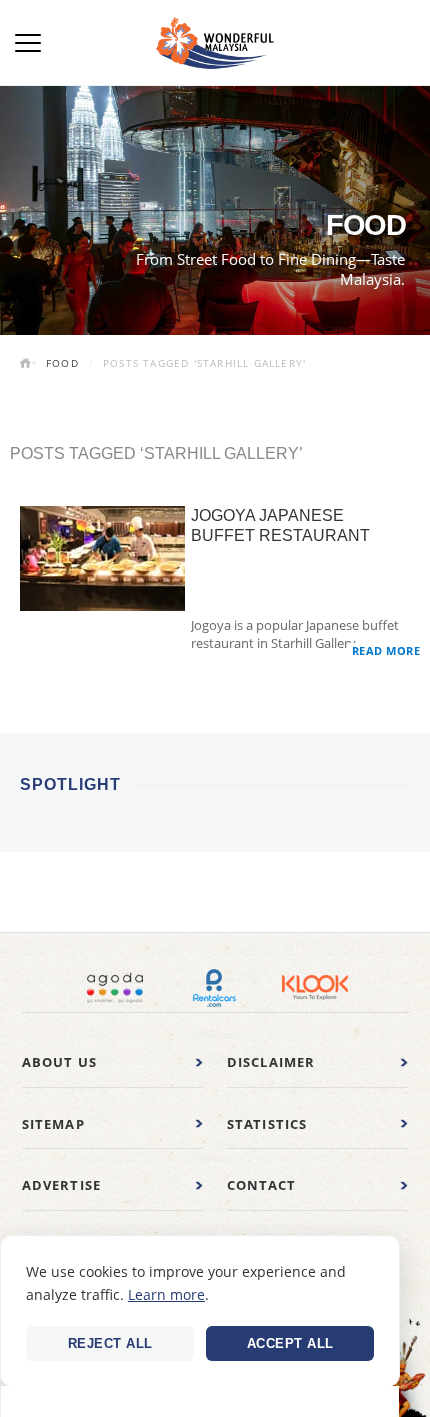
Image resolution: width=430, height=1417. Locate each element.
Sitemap (53, 1124)
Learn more (166, 1294)
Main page (28, 365)
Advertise (62, 1185)
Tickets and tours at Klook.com (315, 988)
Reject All (110, 1343)
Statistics (267, 1124)
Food (62, 363)
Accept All (290, 1343)
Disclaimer (271, 1062)
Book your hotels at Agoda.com (115, 988)
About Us (60, 1062)
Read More (386, 650)
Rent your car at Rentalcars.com (215, 988)
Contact (261, 1185)
